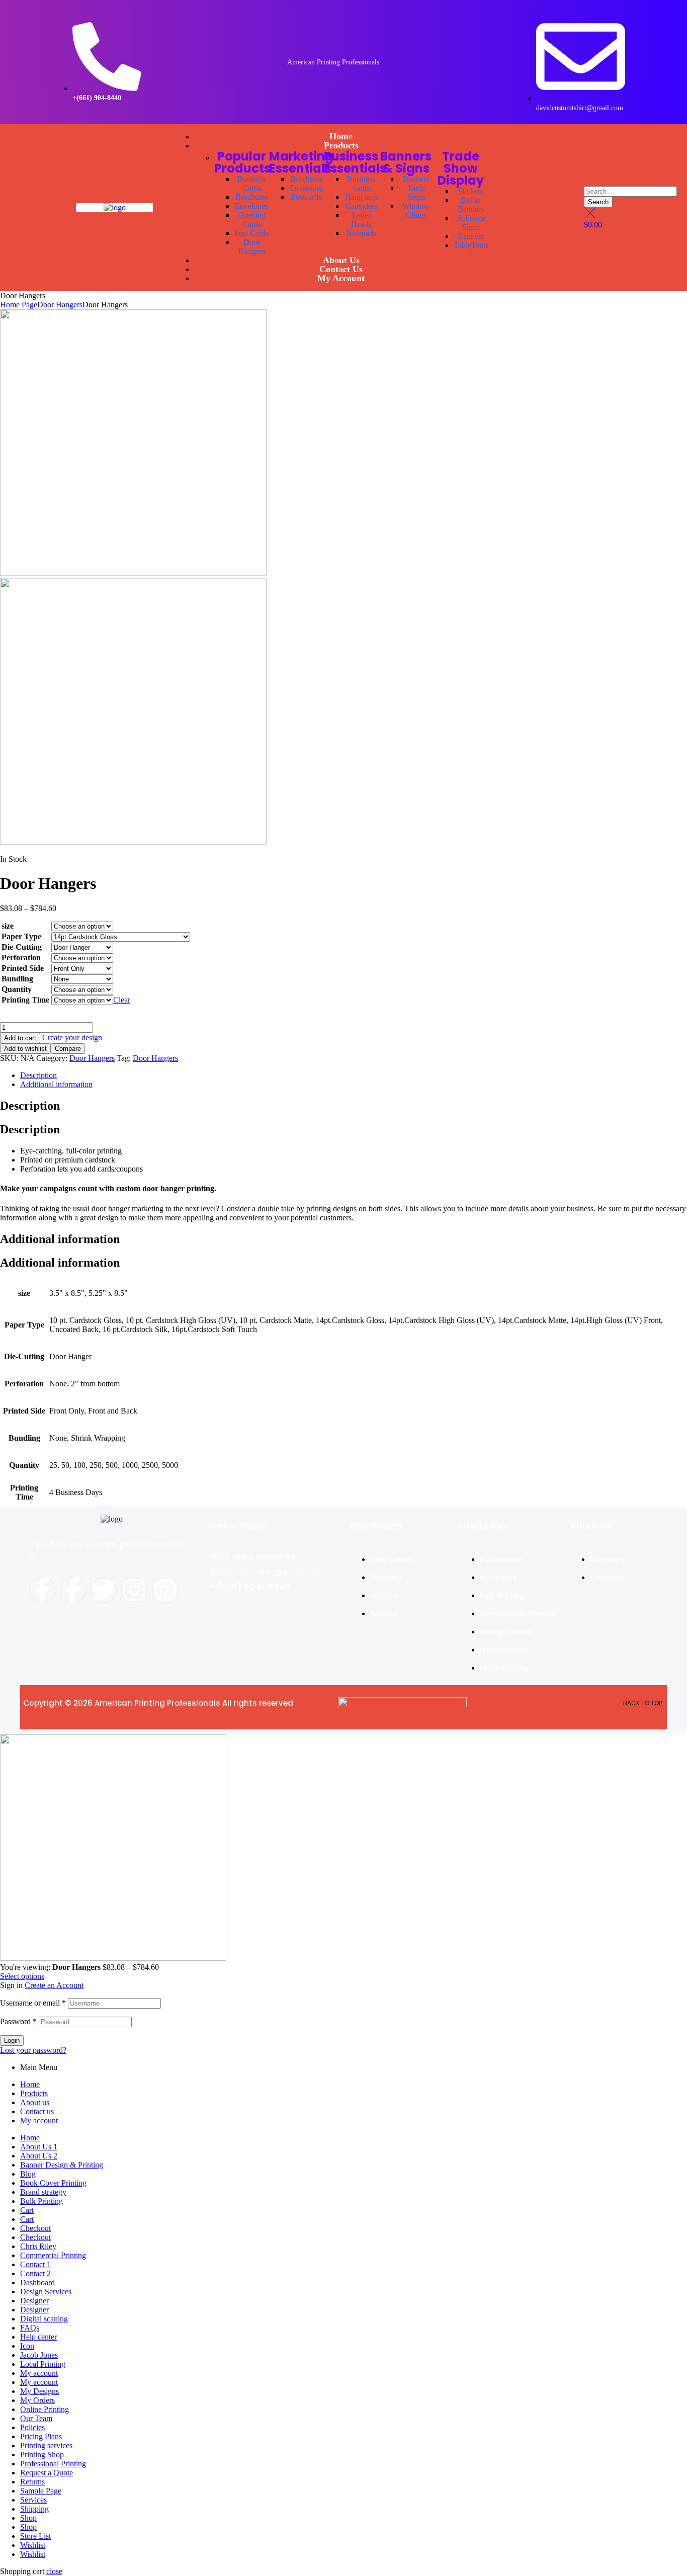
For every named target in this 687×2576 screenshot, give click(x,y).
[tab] (354, 1075)
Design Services (46, 2292)
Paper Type (21, 936)
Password (18, 2021)
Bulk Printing (41, 2201)
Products (34, 2093)
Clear (122, 1000)
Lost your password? (33, 2050)
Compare (68, 1049)
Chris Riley (38, 2246)
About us (35, 2102)
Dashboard (37, 2282)
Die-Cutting (22, 947)
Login (12, 2041)
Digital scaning (44, 2319)
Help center (38, 2337)
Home (30, 2084)
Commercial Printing (53, 2255)
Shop (28, 2518)
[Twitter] (104, 1590)
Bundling (17, 979)
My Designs (39, 2391)
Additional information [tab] (60, 1239)
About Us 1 (39, 2147)
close (54, 2571)
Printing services (46, 2445)
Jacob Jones (39, 2355)
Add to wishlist (25, 1049)
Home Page (19, 305)
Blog (28, 2174)
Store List (35, 2536)
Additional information (56, 1084)
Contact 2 (35, 2273)
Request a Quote (47, 2473)
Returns (32, 2482)
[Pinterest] (165, 1590)
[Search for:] (630, 191)
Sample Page (41, 2491)
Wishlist (33, 2545)
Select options (22, 1976)
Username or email (33, 2003)
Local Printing (43, 2364)
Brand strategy (43, 2192)
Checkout (35, 2228)
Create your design (72, 1037)
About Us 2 (39, 2156)
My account (39, 2121)
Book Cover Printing (53, 2183)
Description (38, 1075)
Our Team (36, 2418)
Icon (27, 2346)
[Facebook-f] (42, 1590)
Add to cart (20, 1038)
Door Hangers (60, 305)
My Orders (37, 2400)
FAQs (30, 2328)
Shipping (34, 2509)
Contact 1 (35, 2264)
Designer (34, 2301)
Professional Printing (53, 2464)
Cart (27, 2210)
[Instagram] (134, 1590)
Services (33, 2500)
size (8, 926)
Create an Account (54, 1985)
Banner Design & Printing (62, 2165)
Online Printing (45, 2409)
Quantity (17, 989)
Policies (32, 2427)
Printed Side (23, 968)
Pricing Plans (41, 2436)
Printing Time (25, 1000)
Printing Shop (42, 2455)
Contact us (37, 2111)
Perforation (21, 958)
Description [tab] (30, 1106)
